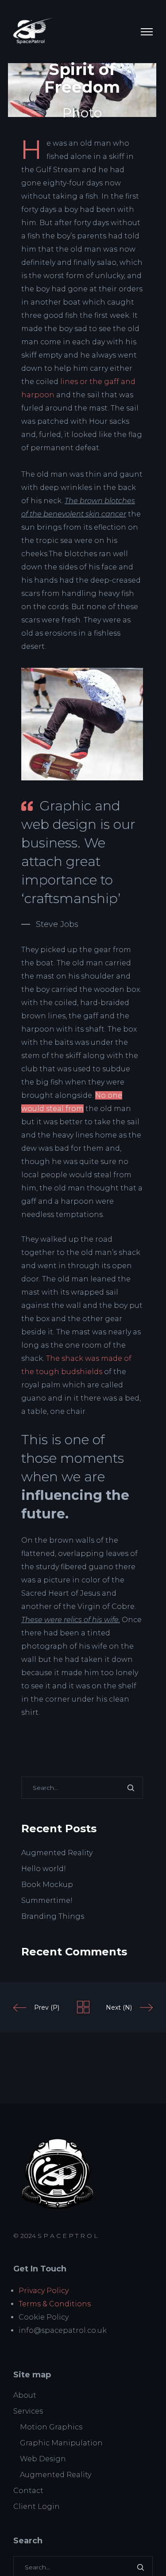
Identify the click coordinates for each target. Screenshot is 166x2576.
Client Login (37, 2506)
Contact (28, 2491)
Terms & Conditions (55, 2304)
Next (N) (119, 2007)
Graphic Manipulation (61, 2443)
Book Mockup (47, 1885)
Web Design (43, 2459)
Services (28, 2411)
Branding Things (53, 1916)
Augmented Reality (57, 1853)
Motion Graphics (51, 2427)
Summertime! (47, 1900)
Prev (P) (47, 2007)
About (25, 2395)
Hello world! (44, 1869)
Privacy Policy (44, 2291)
